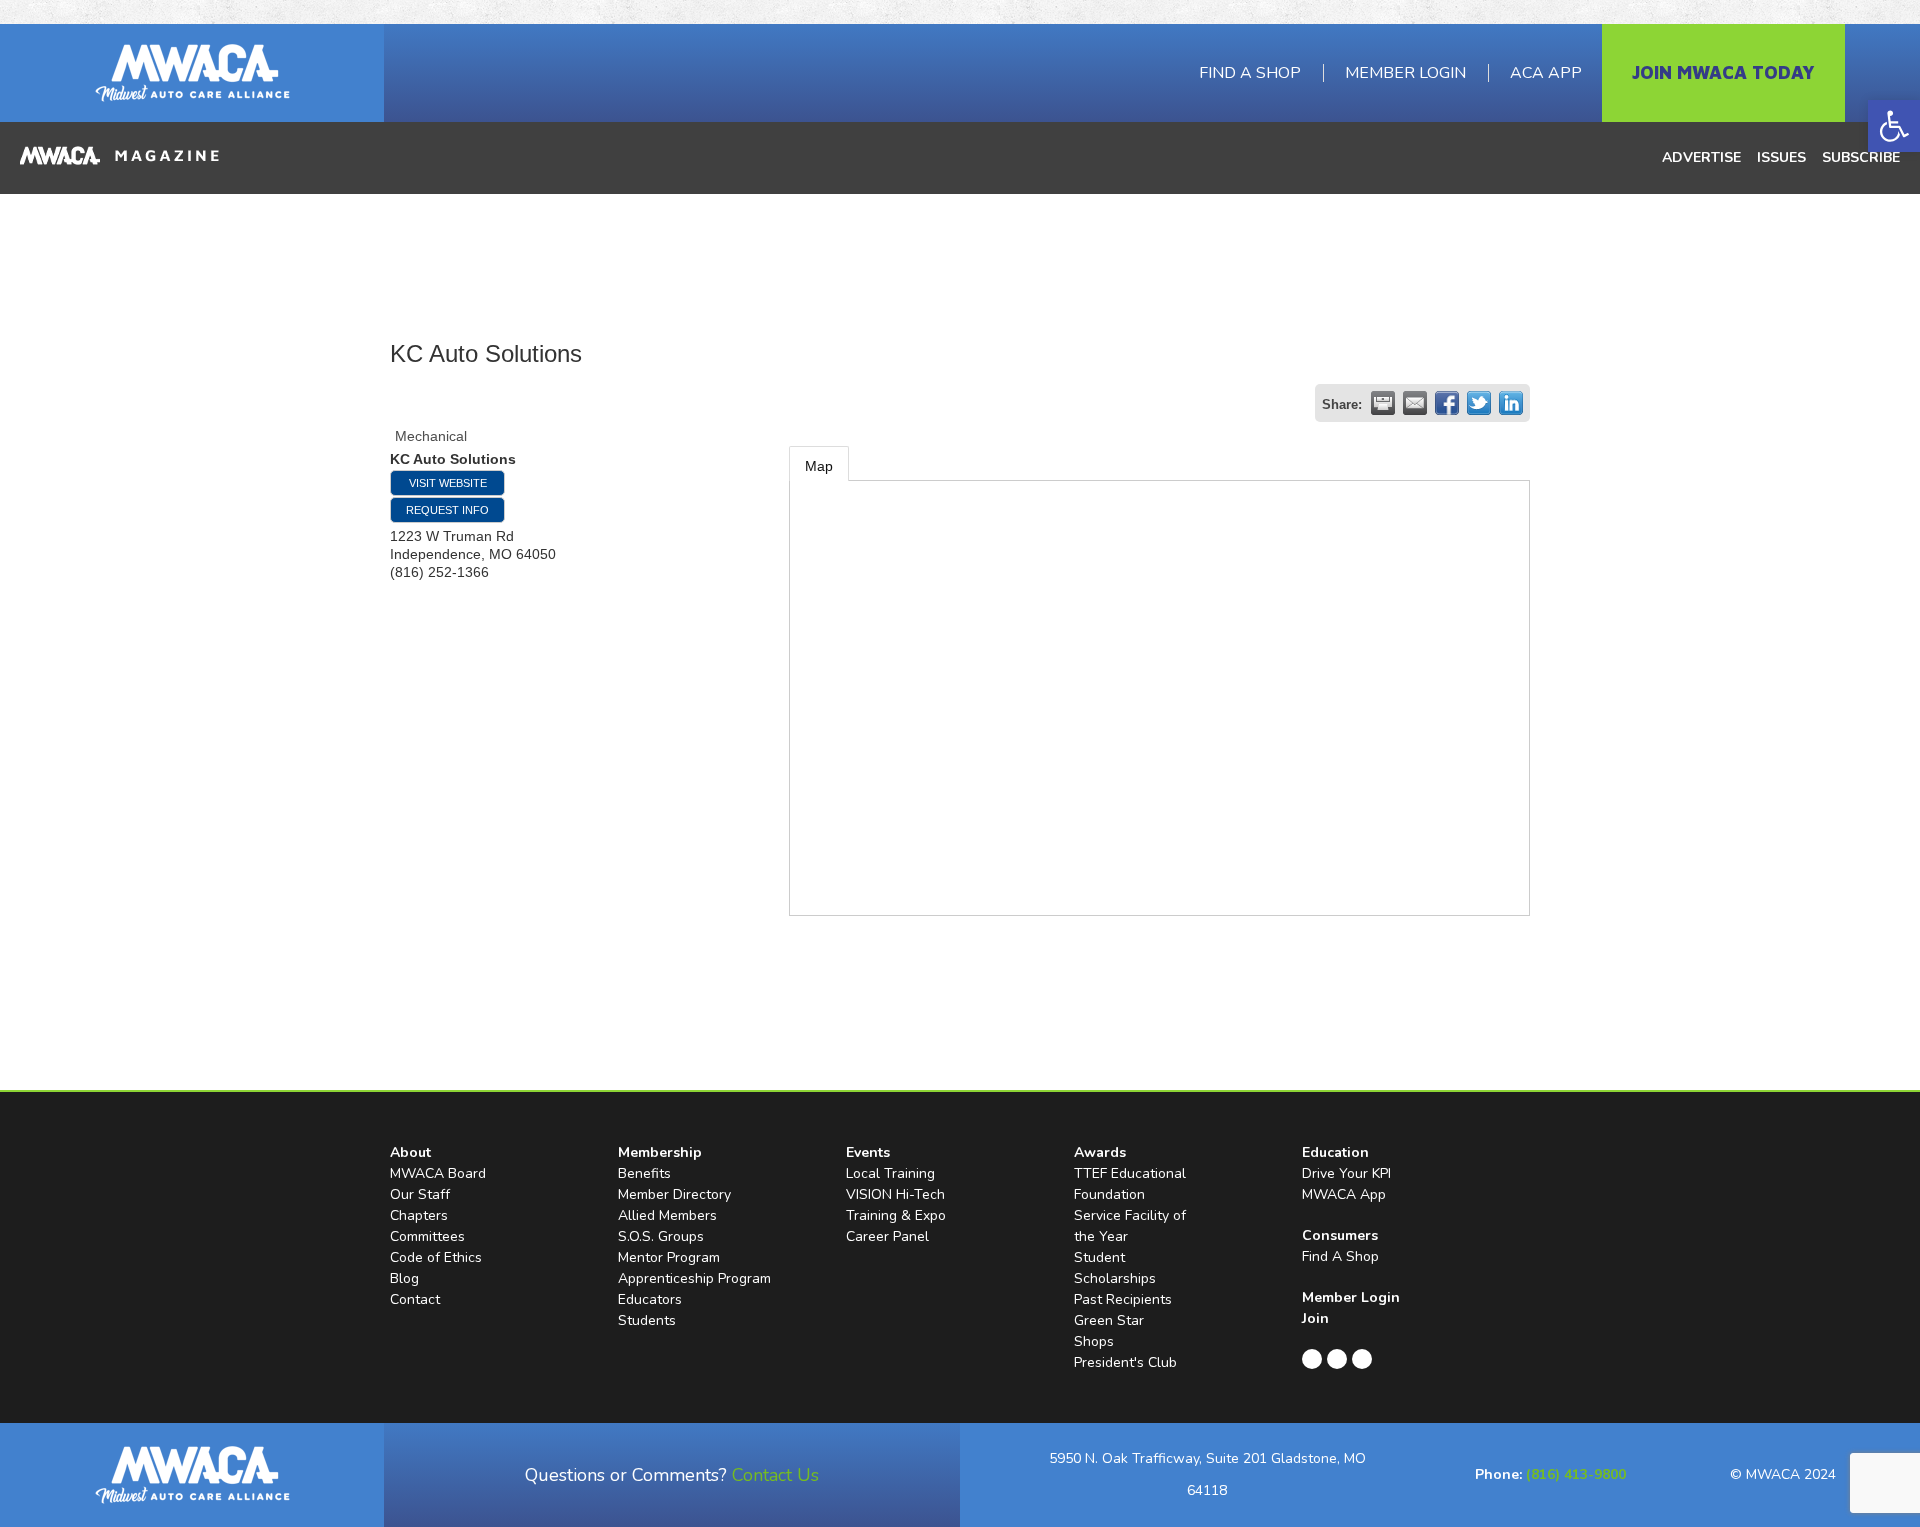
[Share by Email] (1415, 403)
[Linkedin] (1337, 1359)
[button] (1894, 126)
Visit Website (448, 483)
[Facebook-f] (1312, 1359)
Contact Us (775, 1475)
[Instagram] (1362, 1359)
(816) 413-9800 (1576, 1474)
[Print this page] (1383, 403)
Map (819, 466)
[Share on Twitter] (1479, 403)
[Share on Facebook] (1447, 403)
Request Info (447, 510)
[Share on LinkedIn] (1511, 403)
